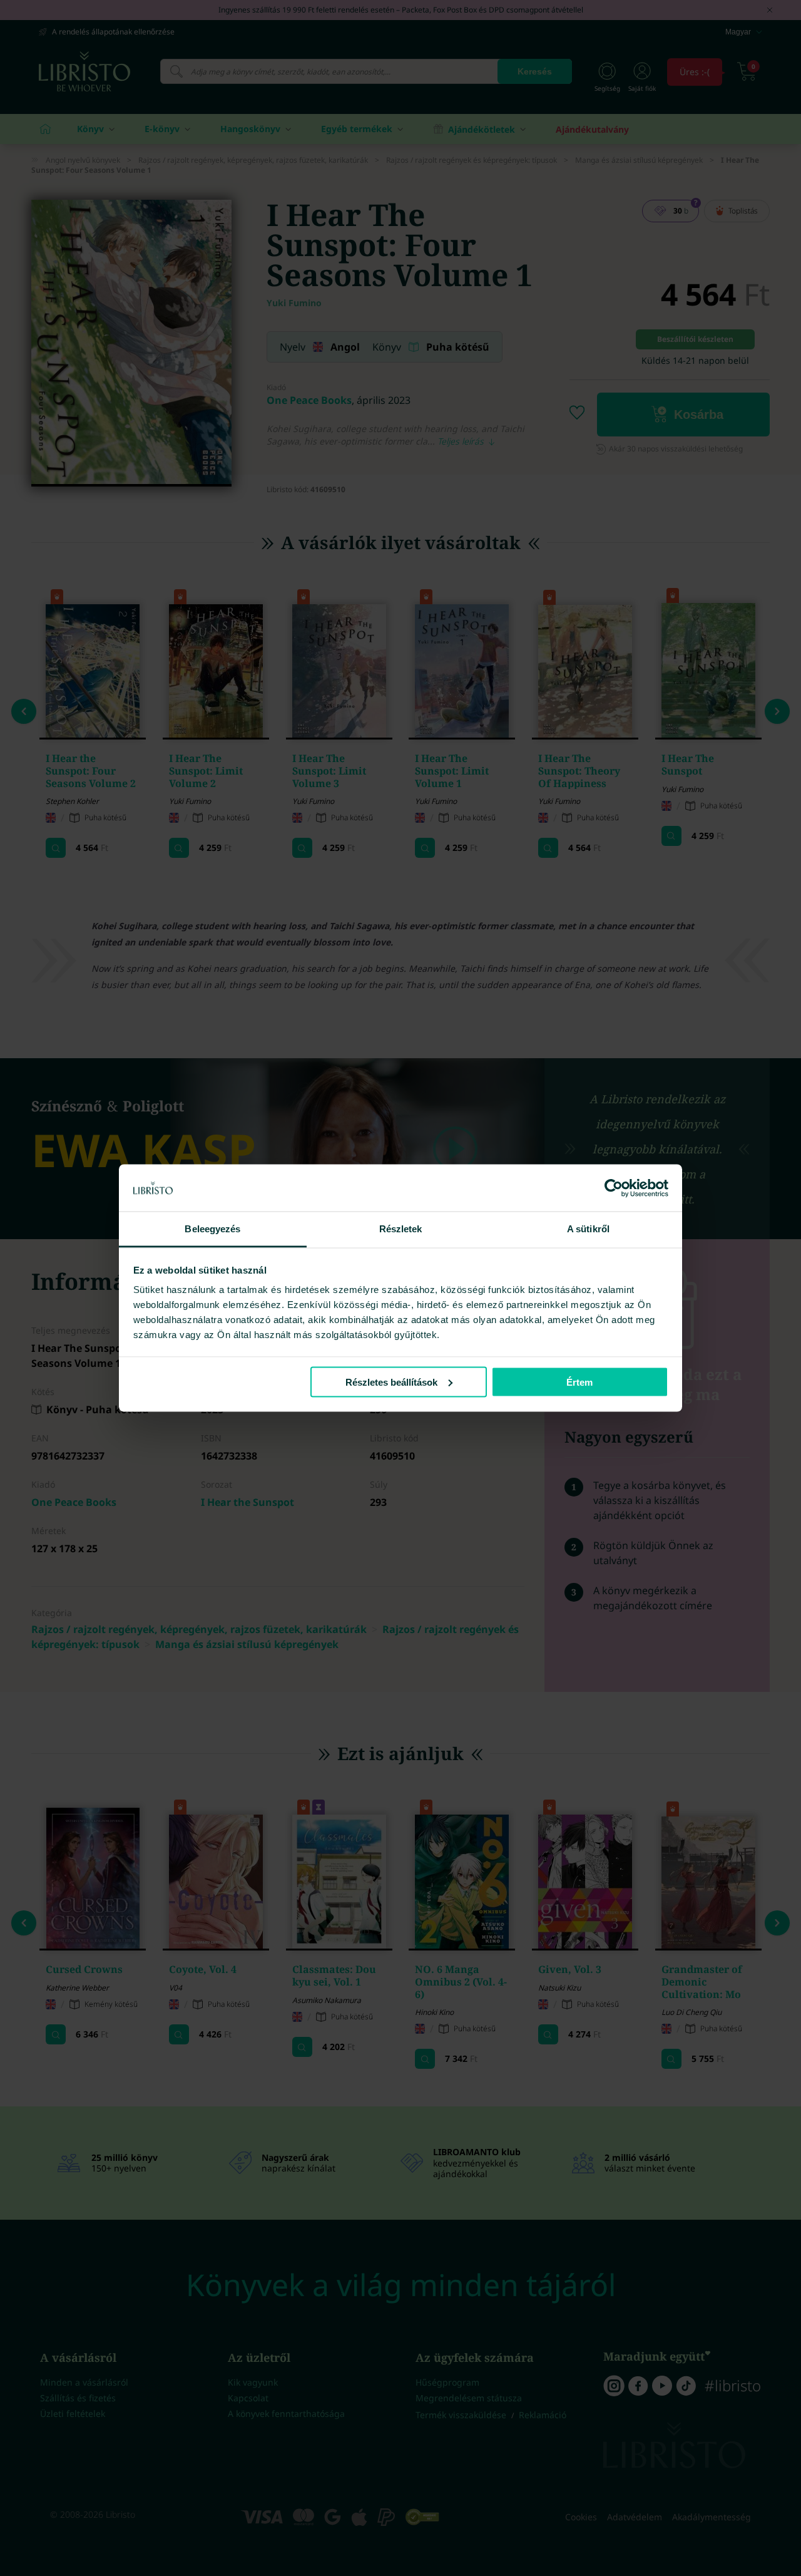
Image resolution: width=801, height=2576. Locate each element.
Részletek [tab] (401, 1229)
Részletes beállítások (391, 1382)
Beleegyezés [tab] (212, 1229)
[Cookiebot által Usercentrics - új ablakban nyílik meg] (614, 1188)
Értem (579, 1382)
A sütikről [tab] (588, 1229)
